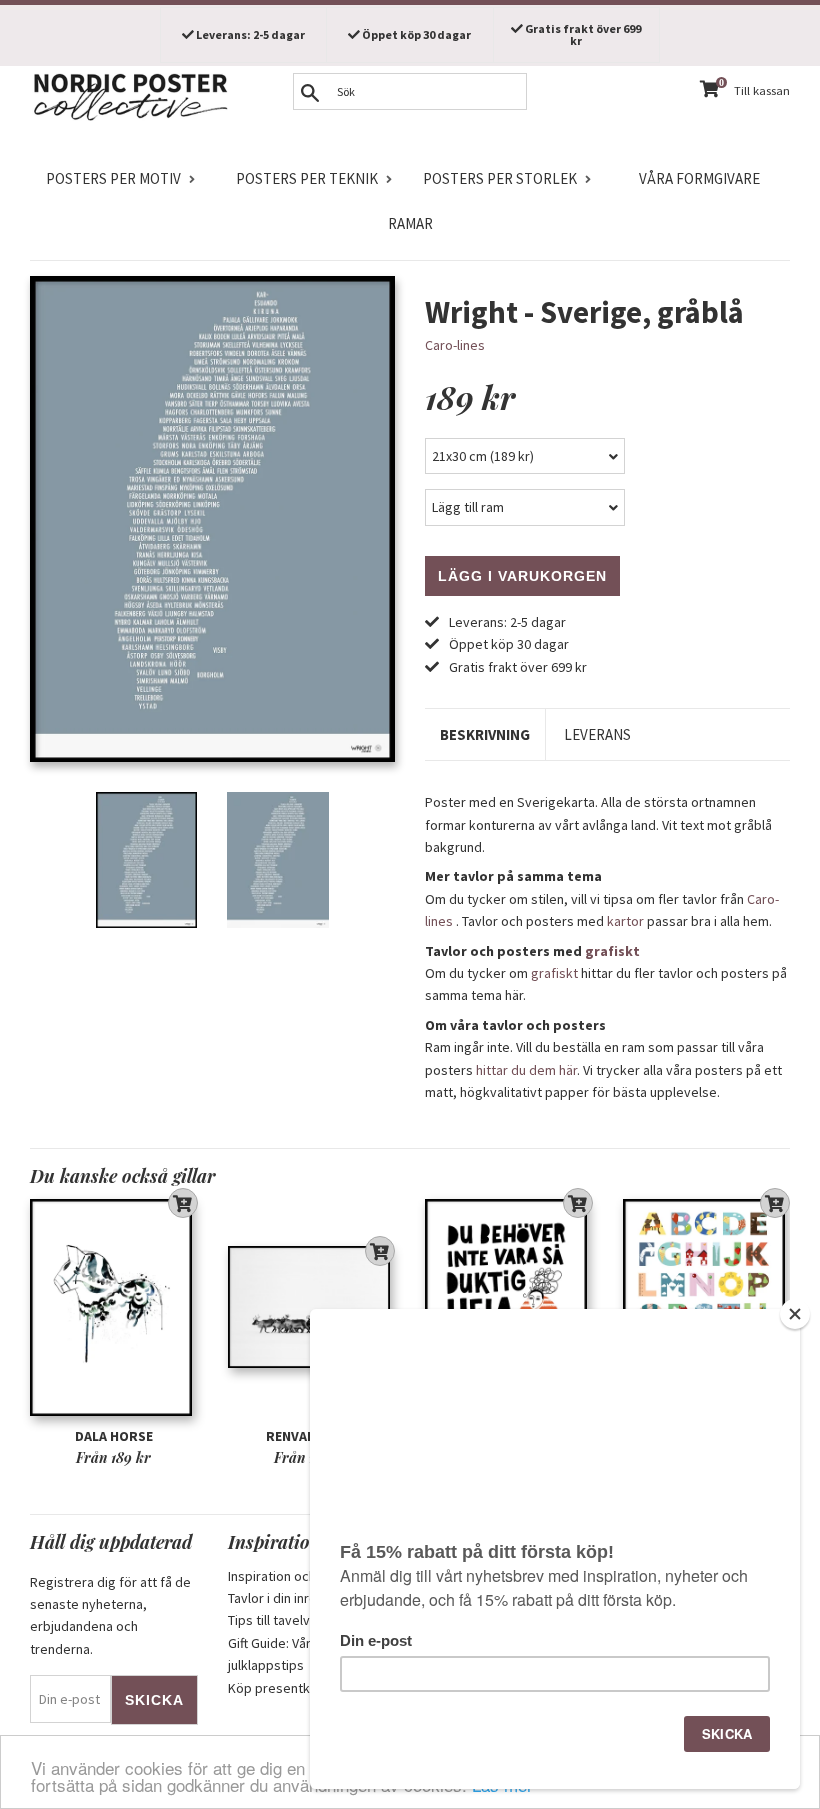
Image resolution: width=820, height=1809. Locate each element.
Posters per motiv (113, 178)
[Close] (795, 1314)
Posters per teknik (307, 178)
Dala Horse (114, 1436)
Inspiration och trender (296, 1576)
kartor (625, 921)
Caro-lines (455, 345)
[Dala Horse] (114, 1307)
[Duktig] (509, 1307)
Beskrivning (485, 734)
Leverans (597, 734)
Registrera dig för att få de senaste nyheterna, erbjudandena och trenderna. (110, 1615)
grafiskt (612, 951)
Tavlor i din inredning (289, 1598)
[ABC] (707, 1307)
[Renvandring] (312, 1307)
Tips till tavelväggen (288, 1620)
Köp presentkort (278, 1688)
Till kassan (762, 90)
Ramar (410, 223)
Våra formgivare (699, 178)
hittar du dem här (526, 1070)
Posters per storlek (500, 178)
